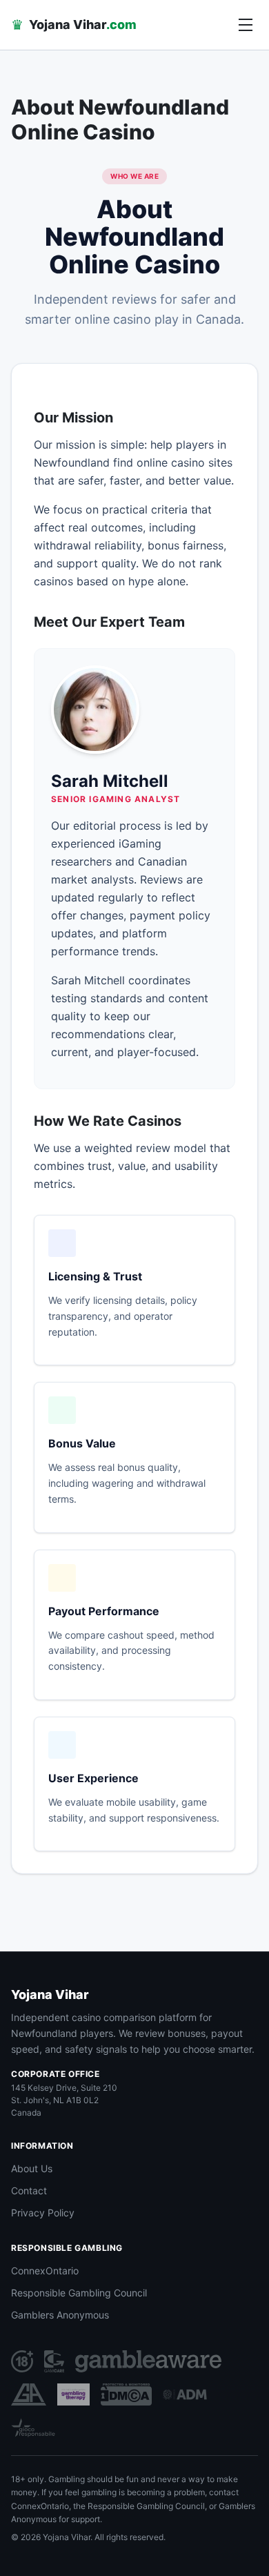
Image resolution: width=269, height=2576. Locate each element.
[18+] (22, 2361)
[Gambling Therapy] (73, 2394)
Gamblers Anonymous (60, 2315)
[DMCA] (126, 2394)
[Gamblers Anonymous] (29, 2394)
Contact (29, 2190)
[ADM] (185, 2394)
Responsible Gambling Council (79, 2293)
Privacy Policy (43, 2213)
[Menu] (246, 25)
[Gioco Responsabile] (33, 2428)
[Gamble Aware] (148, 2361)
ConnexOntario (45, 2271)
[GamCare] (54, 2361)
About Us (32, 2168)
